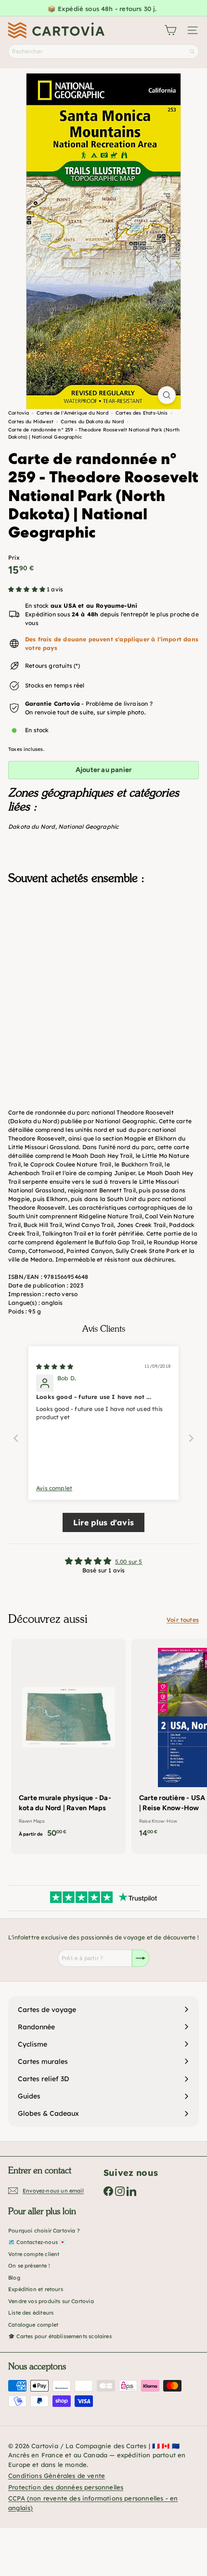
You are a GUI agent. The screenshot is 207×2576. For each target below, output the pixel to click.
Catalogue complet (33, 2325)
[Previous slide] (16, 1438)
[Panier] (170, 30)
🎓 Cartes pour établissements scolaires (60, 2336)
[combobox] (103, 51)
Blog (14, 2278)
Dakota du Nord (32, 827)
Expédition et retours (36, 2289)
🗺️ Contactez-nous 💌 (37, 2242)
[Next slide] (191, 1438)
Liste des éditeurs (31, 2313)
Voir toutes (183, 1620)
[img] (55, 1367)
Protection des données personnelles (66, 2487)
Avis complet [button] (54, 1488)
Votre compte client (34, 2254)
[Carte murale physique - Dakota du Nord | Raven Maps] (68, 1741)
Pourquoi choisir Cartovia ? (44, 2231)
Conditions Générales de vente (57, 2476)
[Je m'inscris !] (141, 1958)
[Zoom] (167, 395)
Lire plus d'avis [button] (103, 1522)
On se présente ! (29, 2266)
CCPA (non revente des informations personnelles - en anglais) (93, 2503)
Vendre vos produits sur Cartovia (51, 2301)
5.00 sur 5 (129, 1562)
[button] (27, 589)
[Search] (192, 51)
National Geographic (88, 827)
